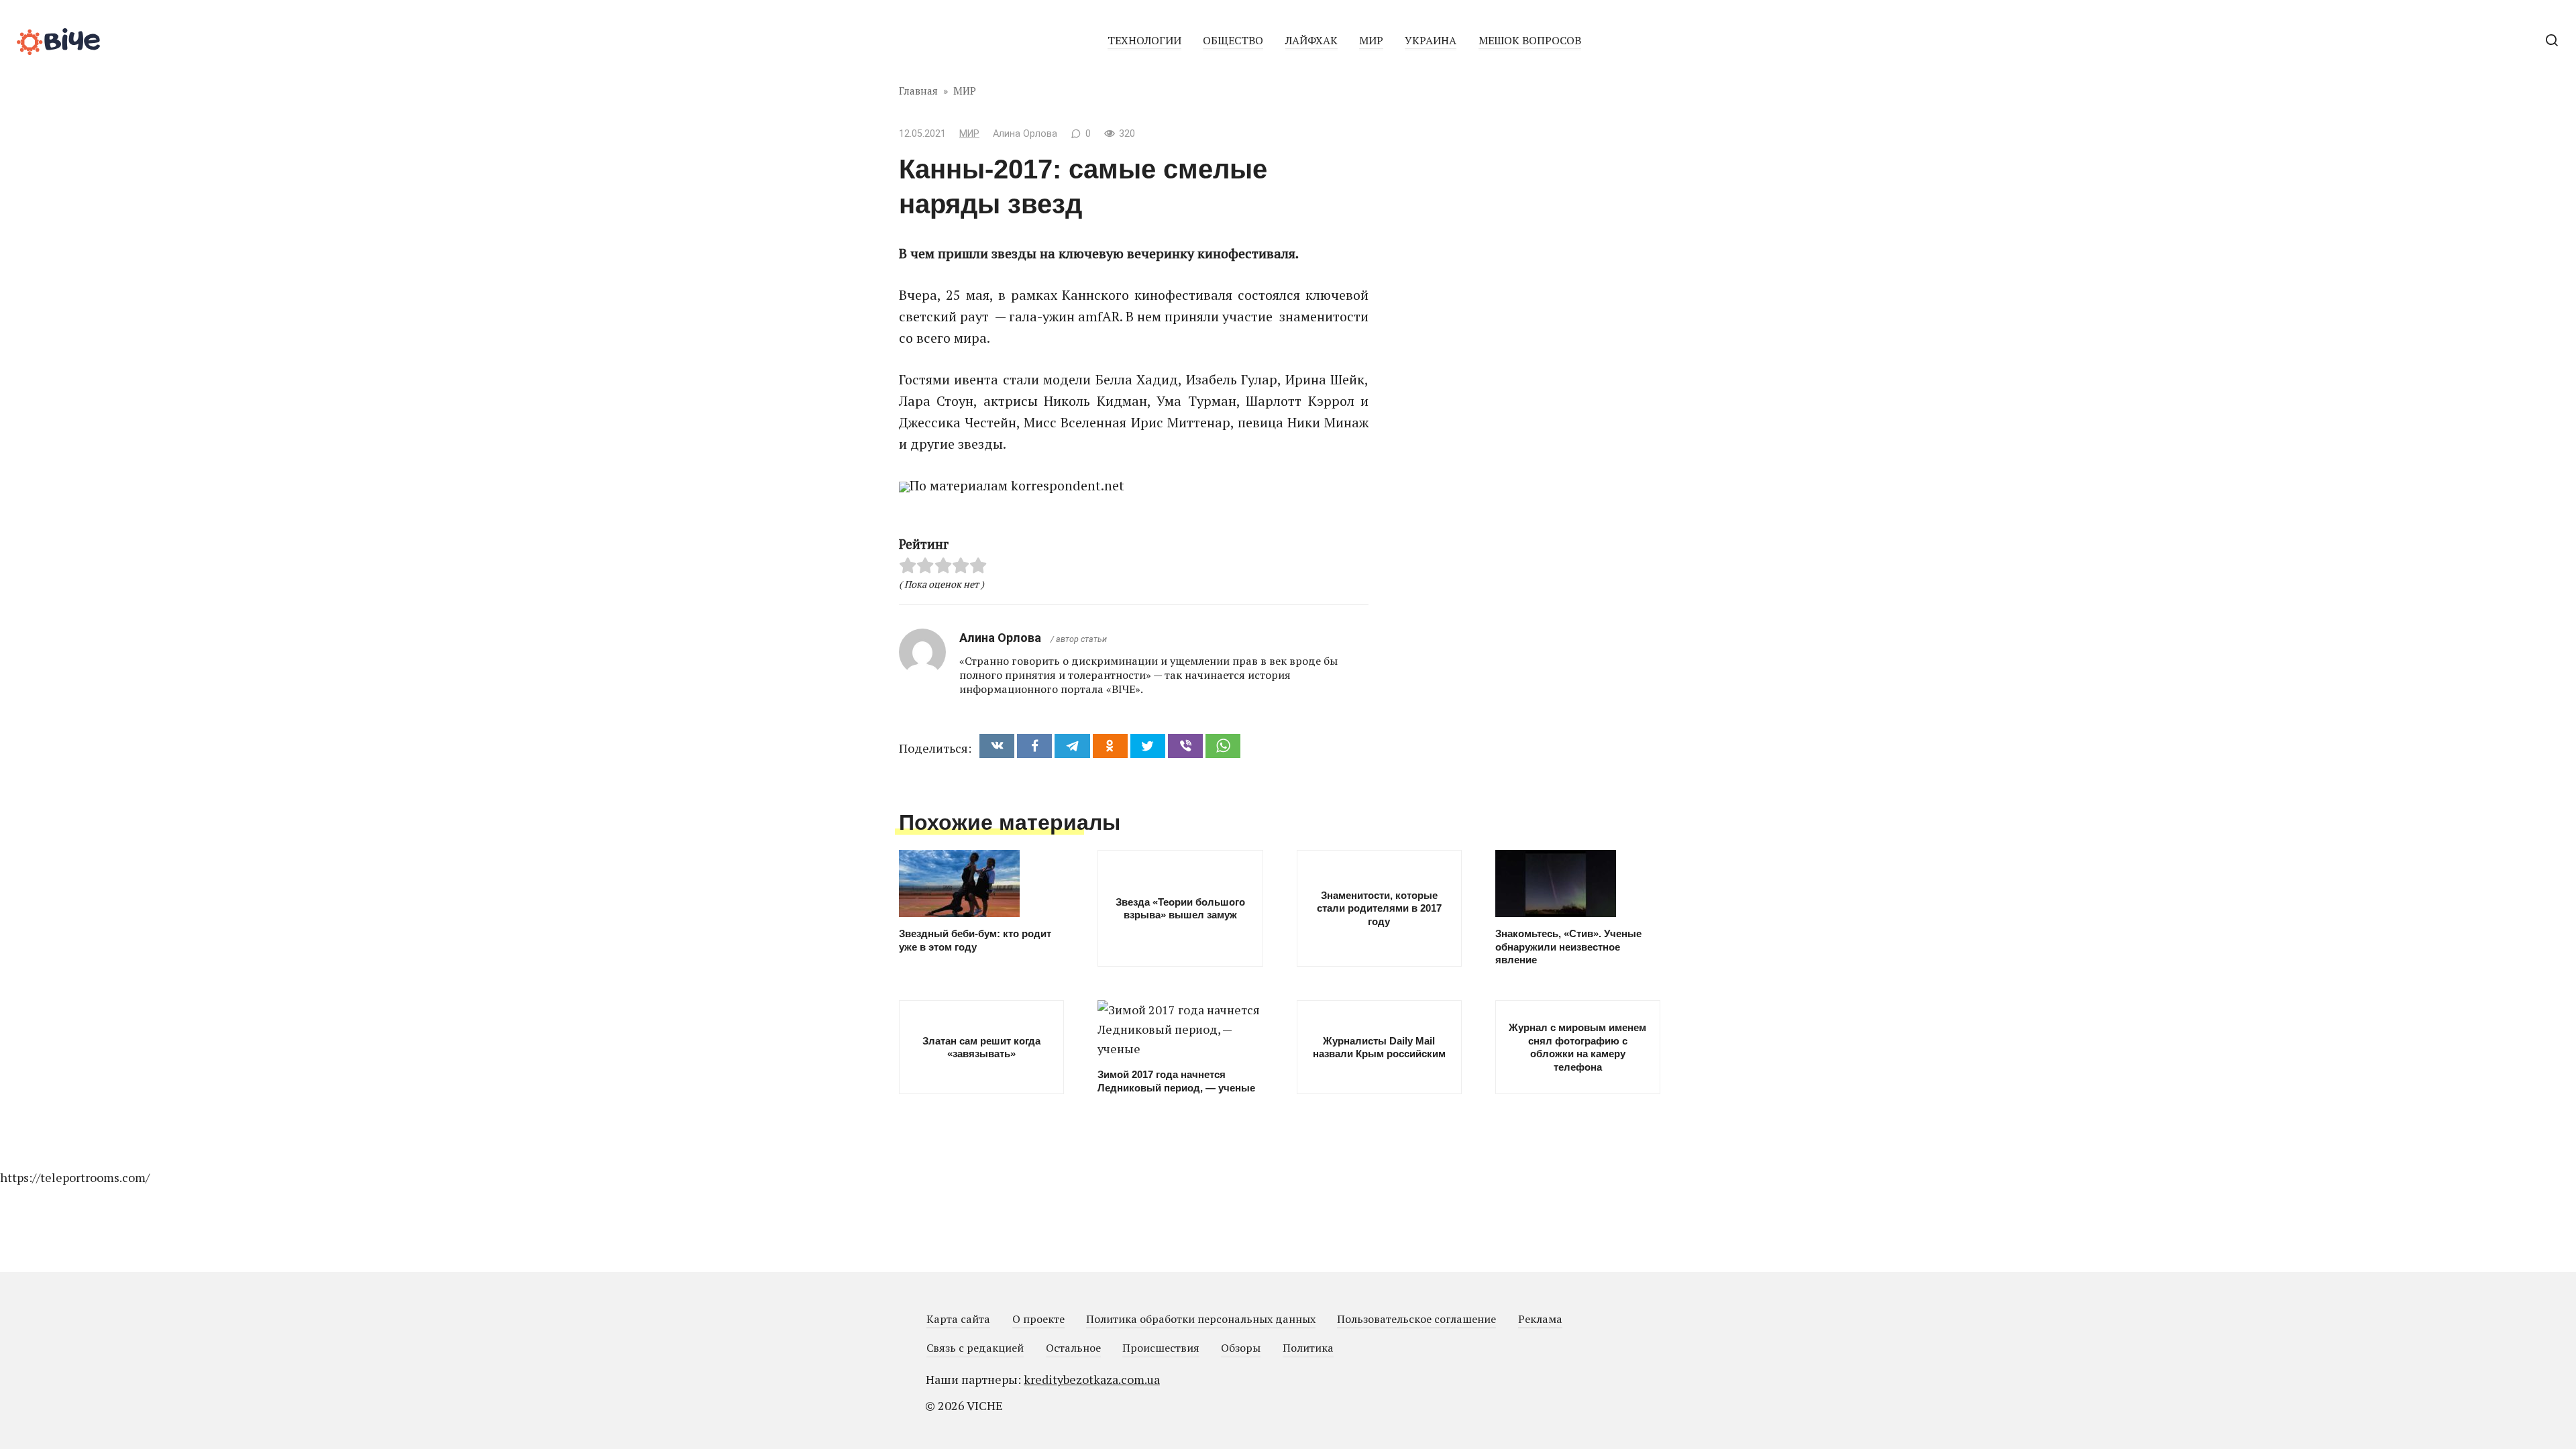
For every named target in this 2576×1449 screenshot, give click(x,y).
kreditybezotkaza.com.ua (1092, 1379)
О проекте (1038, 1319)
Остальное (1073, 1348)
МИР (1371, 40)
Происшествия (1161, 1348)
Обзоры (1241, 1348)
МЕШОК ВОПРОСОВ (1530, 40)
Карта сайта (958, 1319)
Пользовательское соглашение (1416, 1319)
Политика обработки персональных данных (1201, 1319)
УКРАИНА (1431, 40)
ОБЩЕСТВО (1233, 40)
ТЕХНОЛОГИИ (1144, 40)
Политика (1308, 1348)
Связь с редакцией (975, 1348)
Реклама (1540, 1319)
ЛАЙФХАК (1311, 40)
